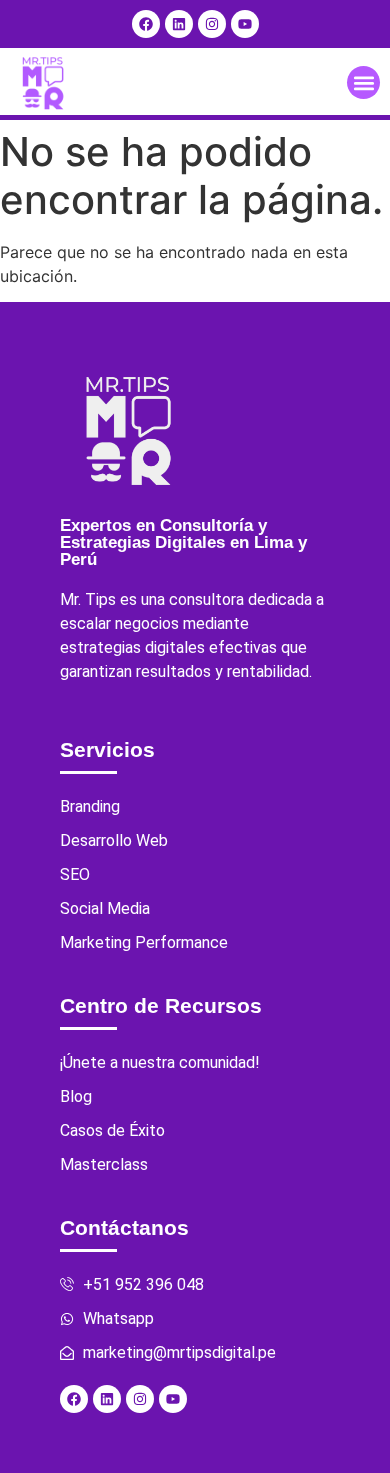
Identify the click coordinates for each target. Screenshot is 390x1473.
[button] (363, 82)
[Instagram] (212, 24)
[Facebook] (146, 24)
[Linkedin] (179, 24)
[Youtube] (245, 24)
